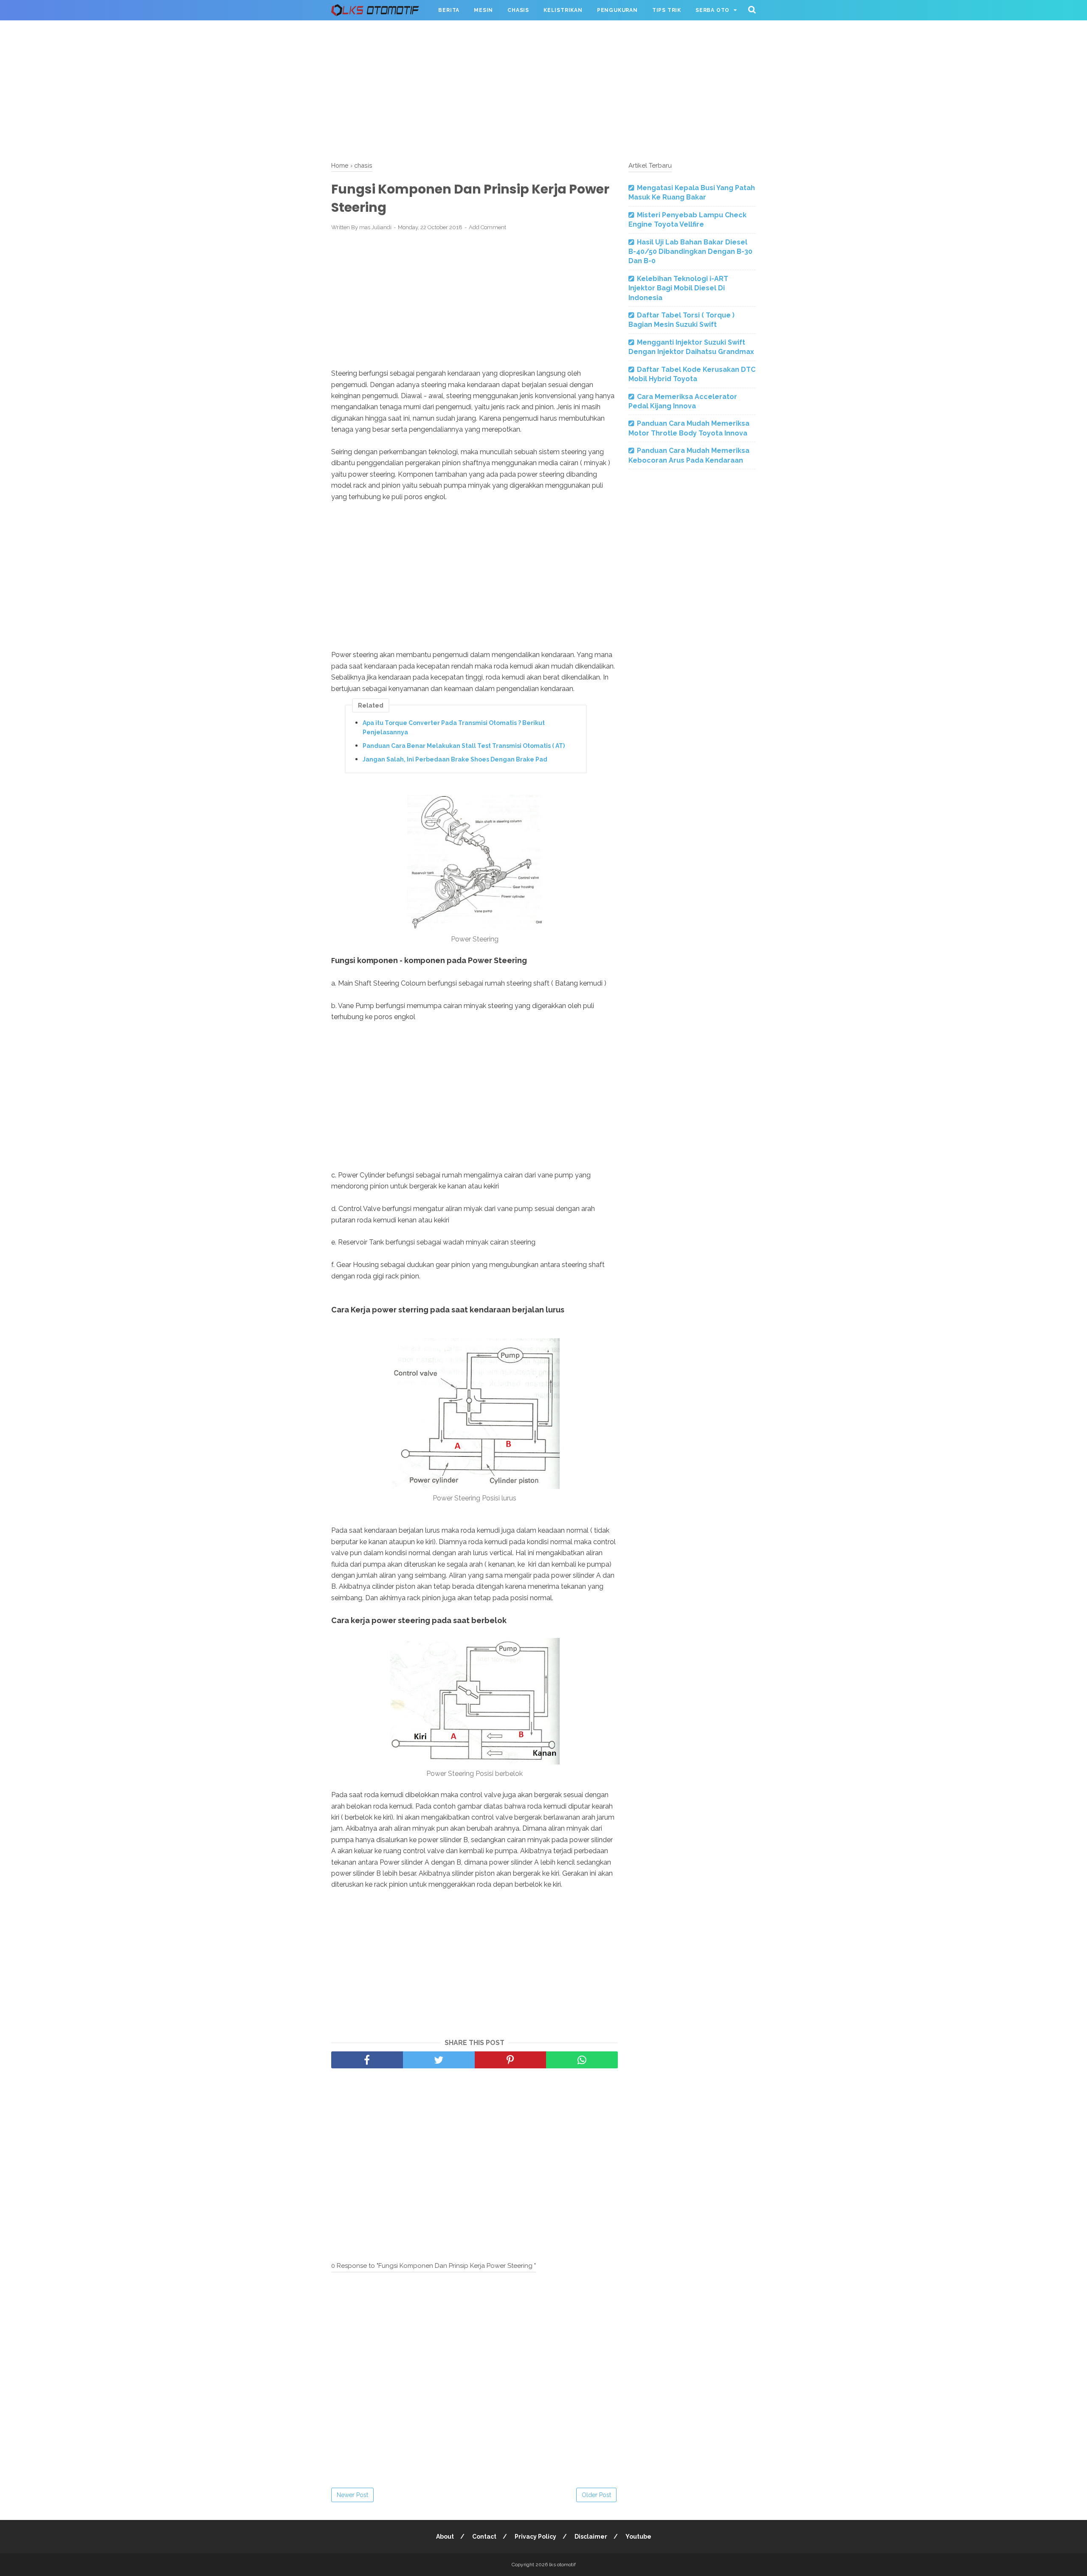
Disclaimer (591, 2537)
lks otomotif (562, 2565)
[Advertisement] (543, 89)
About (445, 2537)
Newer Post (352, 2495)
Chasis (518, 10)
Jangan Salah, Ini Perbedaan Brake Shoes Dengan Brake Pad (455, 759)
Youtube (638, 2537)
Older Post (596, 2495)
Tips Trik (667, 10)
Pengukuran (617, 10)
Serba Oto (712, 10)
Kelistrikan (563, 10)
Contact (484, 2537)
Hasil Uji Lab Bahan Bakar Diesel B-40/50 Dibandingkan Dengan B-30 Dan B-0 (690, 252)
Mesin (483, 10)
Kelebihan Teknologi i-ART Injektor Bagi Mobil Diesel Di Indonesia (678, 288)
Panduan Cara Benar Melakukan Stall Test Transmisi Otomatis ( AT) (464, 746)
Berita (449, 10)
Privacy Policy (535, 2537)
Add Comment (487, 227)
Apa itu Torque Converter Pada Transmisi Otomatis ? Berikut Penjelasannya (454, 728)
